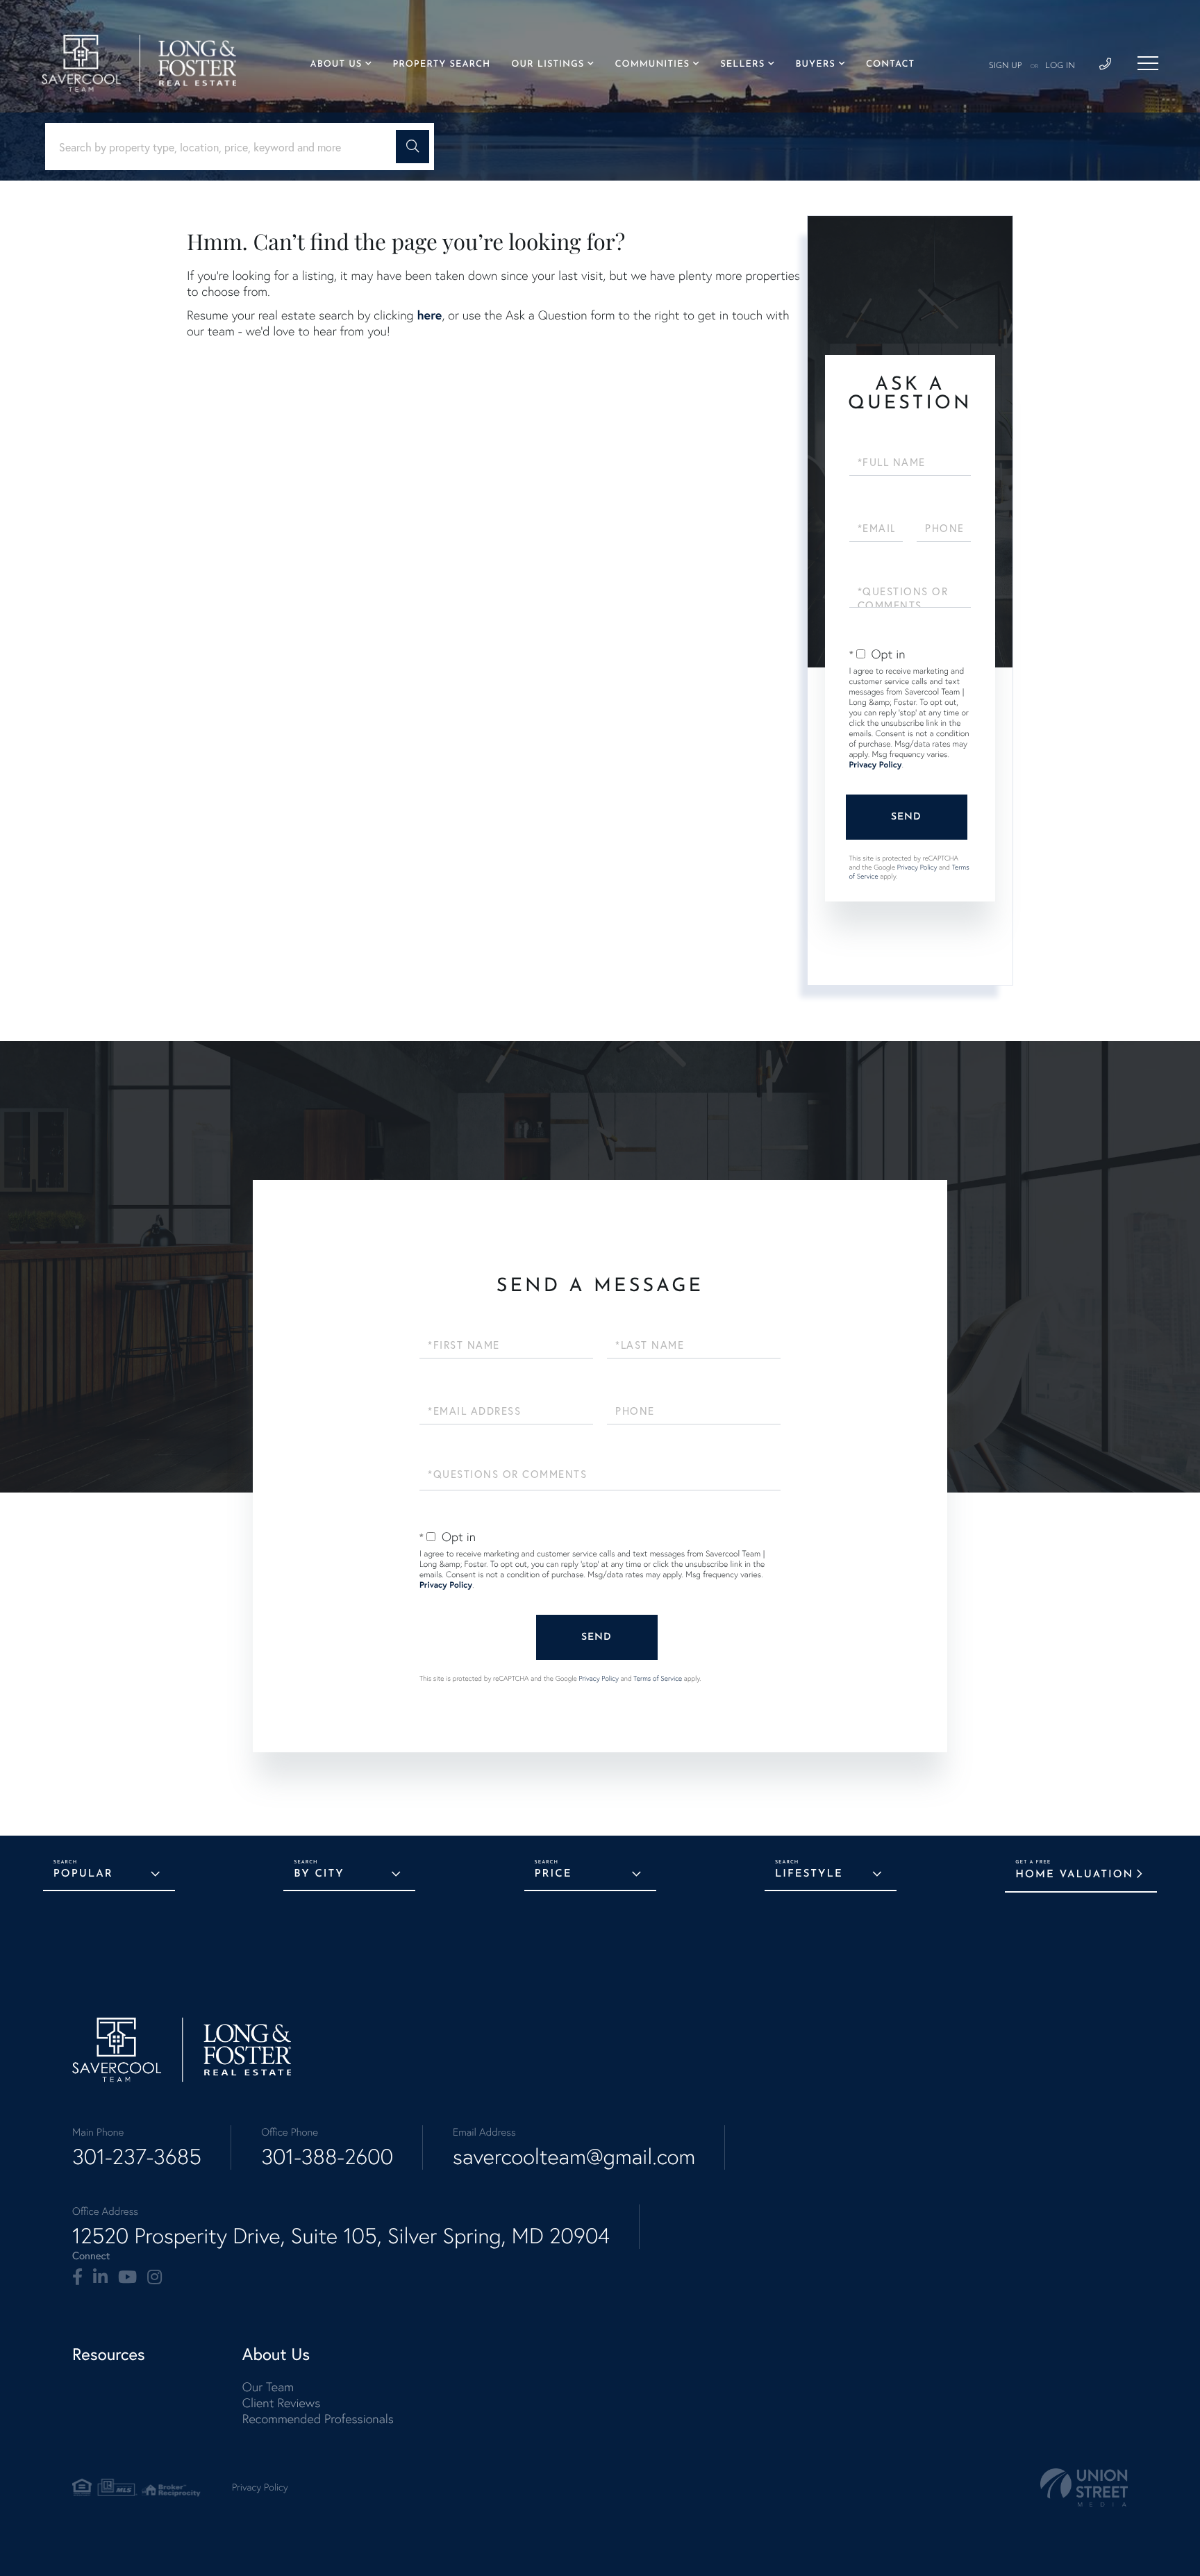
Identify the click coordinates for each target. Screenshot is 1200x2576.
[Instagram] (155, 2277)
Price (553, 1874)
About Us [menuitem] (336, 65)
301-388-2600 (327, 2157)
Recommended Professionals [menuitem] (318, 2419)
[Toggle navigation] (1148, 63)
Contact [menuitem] (890, 65)
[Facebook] (77, 2277)
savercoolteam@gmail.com (574, 2157)
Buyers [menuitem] (815, 65)
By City (319, 1874)
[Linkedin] (100, 2277)
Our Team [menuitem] (268, 2387)
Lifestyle (809, 1874)
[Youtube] (127, 2277)
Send (906, 817)
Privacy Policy (876, 765)
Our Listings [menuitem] (548, 65)
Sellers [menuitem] (742, 65)
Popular (83, 1874)
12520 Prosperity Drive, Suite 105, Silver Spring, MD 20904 (341, 2236)
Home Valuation (1074, 1875)
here (429, 315)
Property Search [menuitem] (441, 65)
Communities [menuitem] (652, 65)
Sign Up (1006, 66)
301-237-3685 (137, 2157)
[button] (412, 147)
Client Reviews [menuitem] (281, 2403)
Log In (1060, 66)
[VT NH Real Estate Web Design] (1084, 2487)
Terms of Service (658, 1678)
